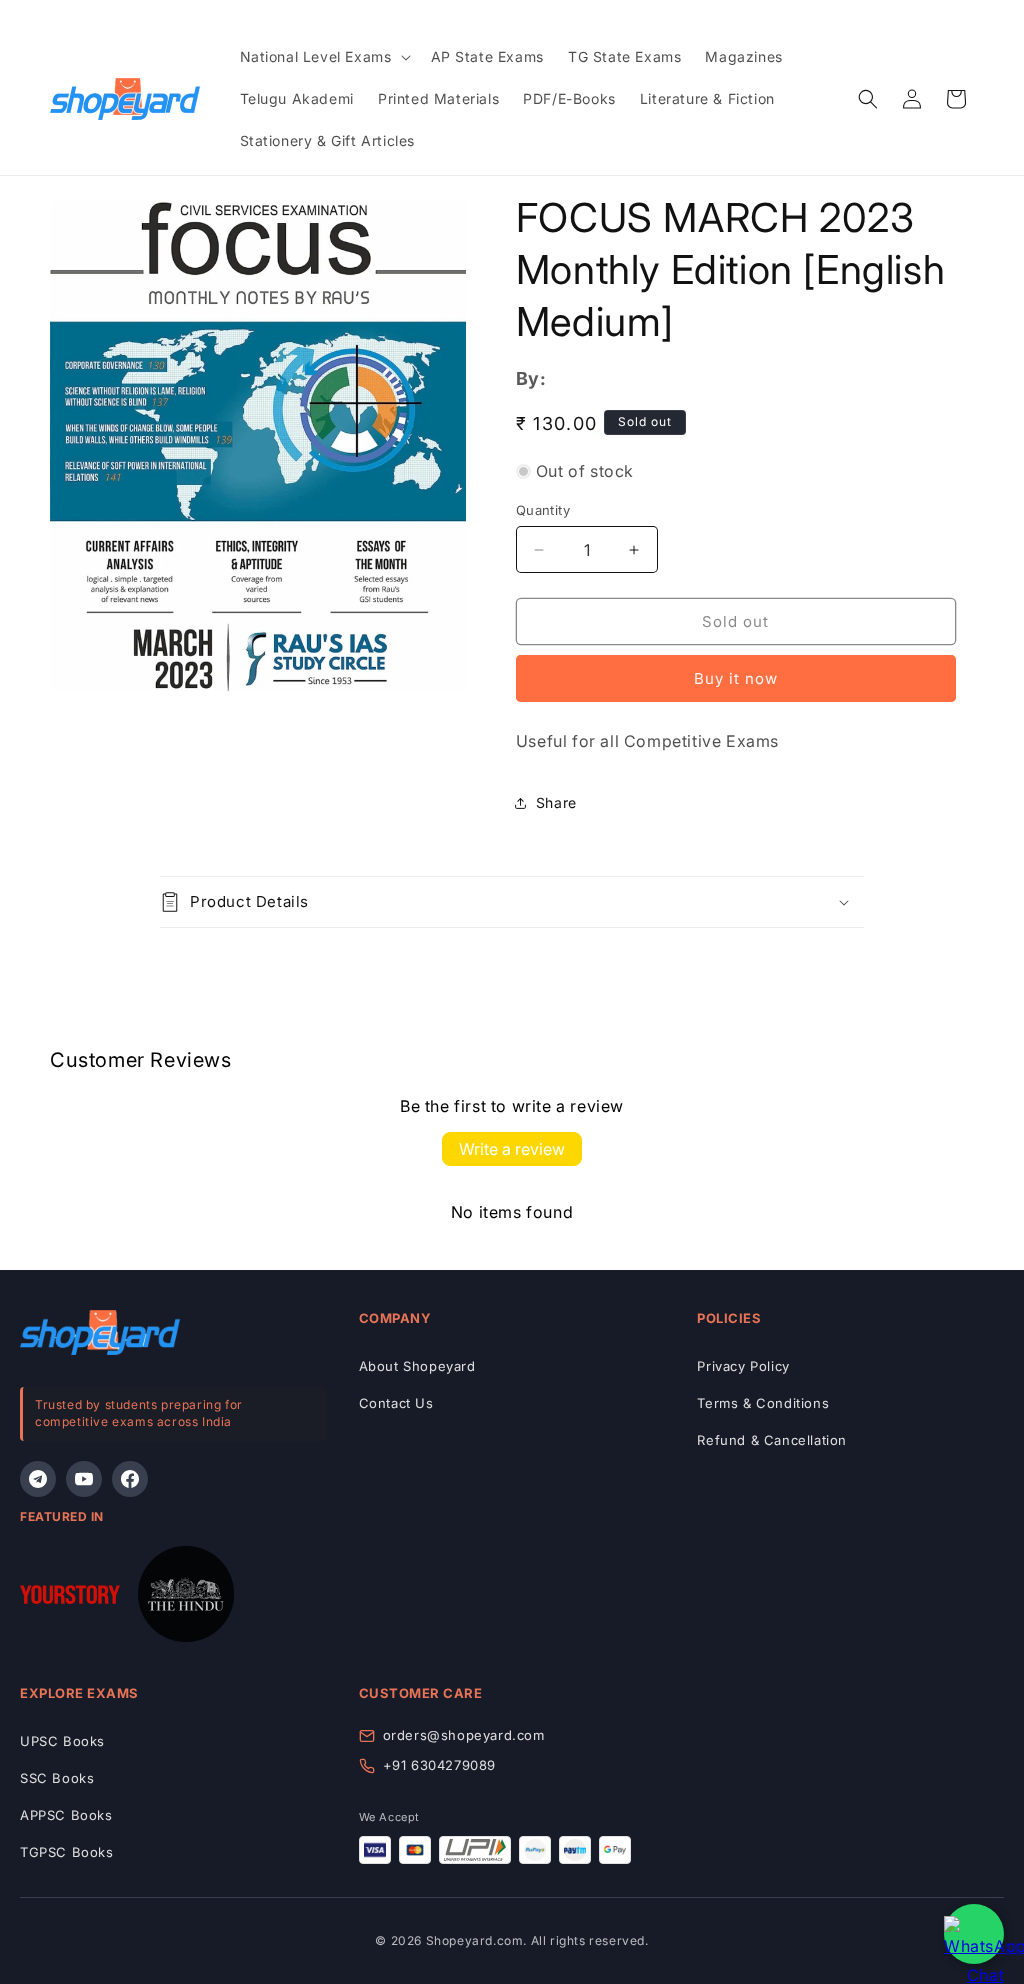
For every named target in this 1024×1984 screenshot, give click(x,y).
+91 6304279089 (439, 1765)
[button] (323, 57)
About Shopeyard (417, 1366)
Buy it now (736, 678)
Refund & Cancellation (772, 1440)
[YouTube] (84, 1479)
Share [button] (556, 802)
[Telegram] (38, 1479)
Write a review (512, 1149)
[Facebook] (130, 1479)
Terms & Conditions (763, 1403)
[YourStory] (70, 1598)
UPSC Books (62, 1741)
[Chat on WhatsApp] (974, 1934)
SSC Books (57, 1778)
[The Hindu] (186, 1598)
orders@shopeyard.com (464, 1735)
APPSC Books (66, 1815)
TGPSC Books (67, 1852)
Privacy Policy (743, 1366)
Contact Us (396, 1403)
